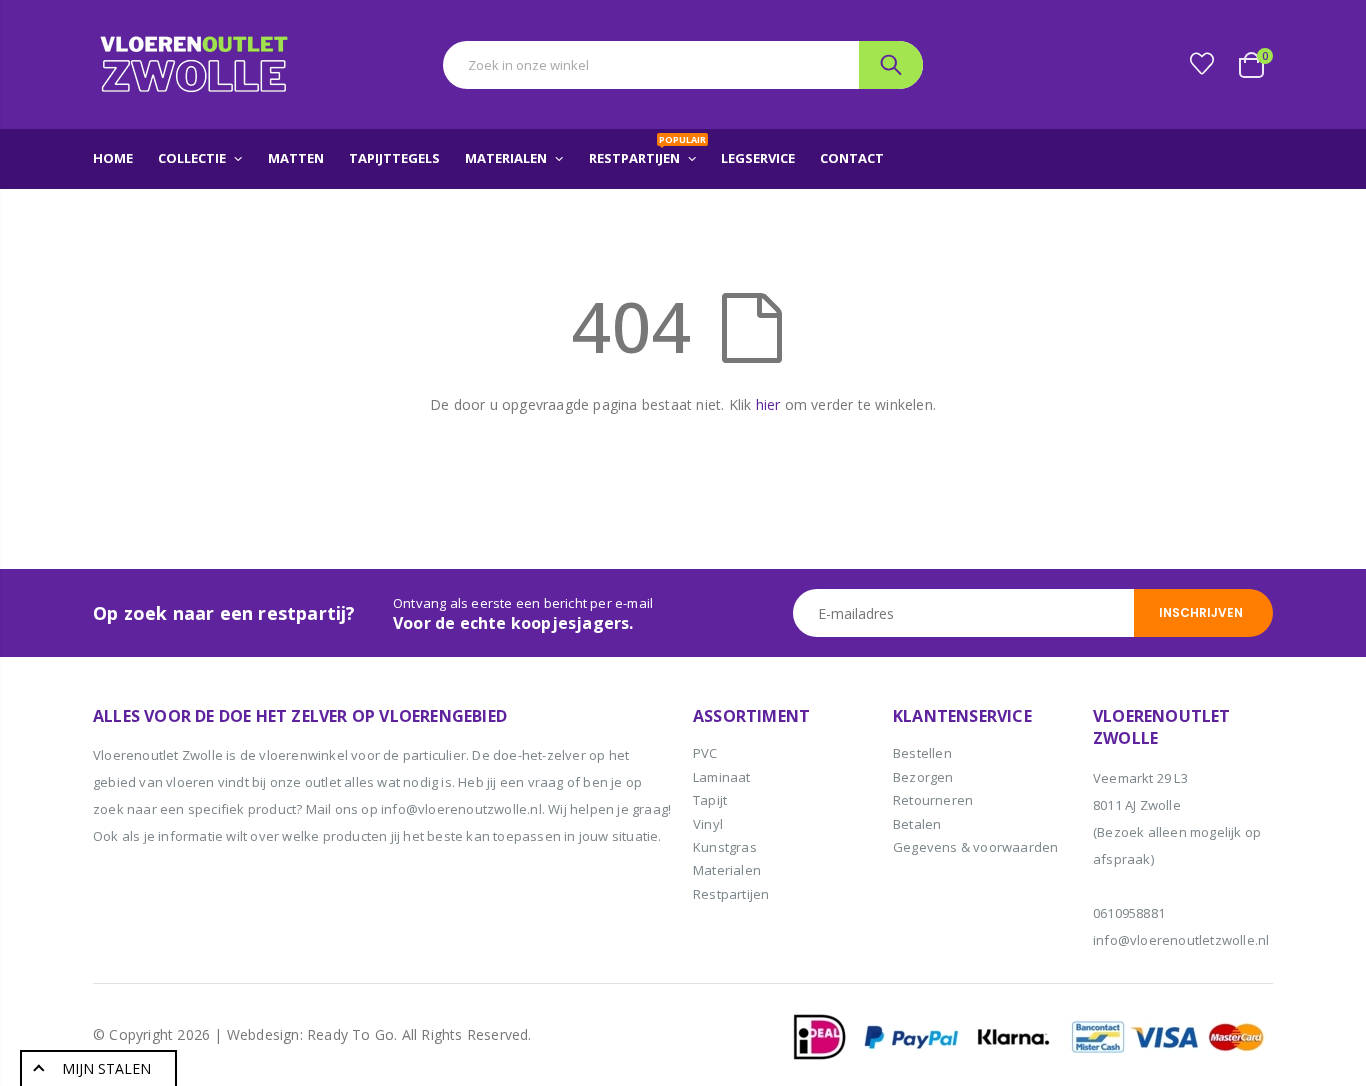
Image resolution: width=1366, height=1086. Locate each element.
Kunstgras (725, 847)
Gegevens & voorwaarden (975, 847)
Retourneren (933, 800)
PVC (705, 753)
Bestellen (922, 753)
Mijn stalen (106, 1068)
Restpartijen (731, 894)
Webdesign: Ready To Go (310, 1034)
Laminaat (722, 777)
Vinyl (708, 824)
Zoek (891, 65)
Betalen (917, 824)
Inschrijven (1201, 612)
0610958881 (1129, 913)
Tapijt (710, 800)
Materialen (727, 870)
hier (768, 404)
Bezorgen (923, 777)
